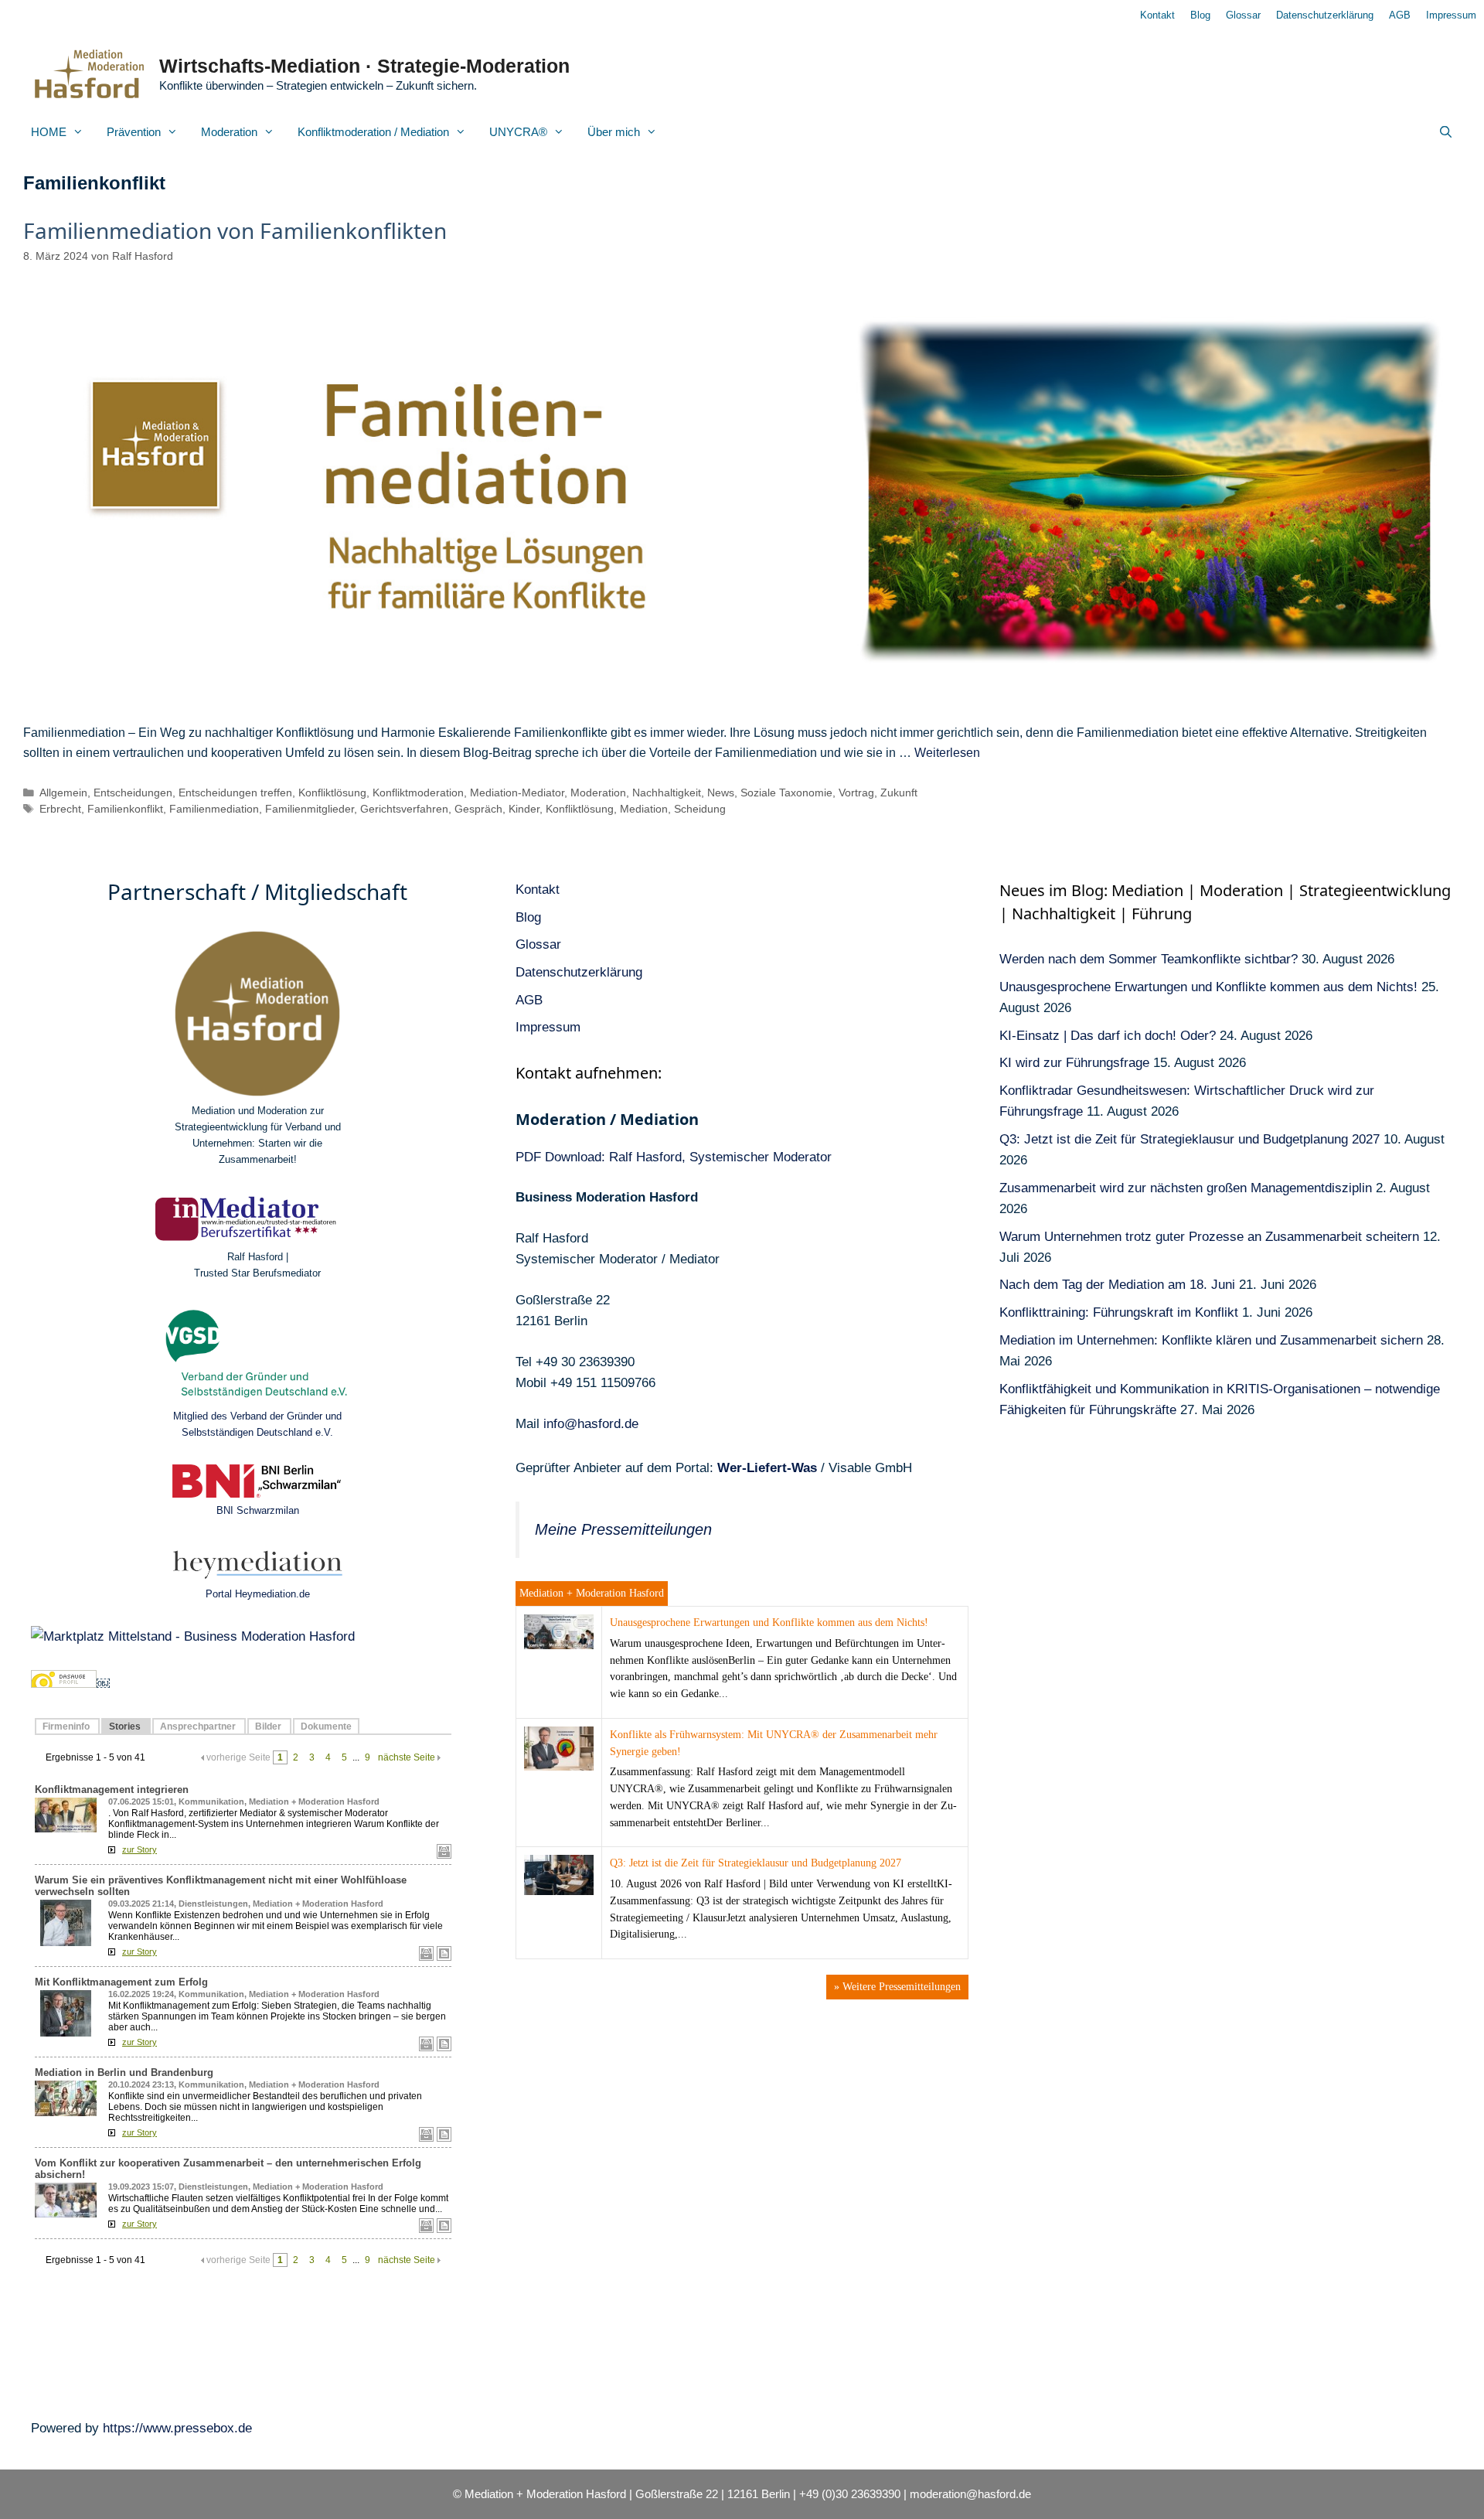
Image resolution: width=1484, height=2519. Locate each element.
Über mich (614, 132)
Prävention (134, 132)
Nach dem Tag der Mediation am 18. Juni (1117, 1285)
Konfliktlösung (332, 793)
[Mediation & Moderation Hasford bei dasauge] (64, 1684)
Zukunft (899, 793)
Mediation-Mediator (517, 793)
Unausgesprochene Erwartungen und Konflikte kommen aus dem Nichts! (769, 1623)
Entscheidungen (133, 793)
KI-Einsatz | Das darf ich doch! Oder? (1108, 1036)
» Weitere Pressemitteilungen (897, 1987)
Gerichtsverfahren (404, 809)
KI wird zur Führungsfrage (1074, 1063)
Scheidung (700, 809)
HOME (49, 132)
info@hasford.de (591, 1424)
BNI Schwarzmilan (258, 1510)
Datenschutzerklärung (1325, 15)
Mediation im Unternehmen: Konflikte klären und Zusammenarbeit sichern (1211, 1340)
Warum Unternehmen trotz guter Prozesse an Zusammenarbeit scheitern (1209, 1237)
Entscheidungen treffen (235, 793)
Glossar (1243, 15)
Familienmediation (214, 809)
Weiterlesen (947, 753)
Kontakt (1157, 15)
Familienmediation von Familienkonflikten (235, 230)
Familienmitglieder (310, 809)
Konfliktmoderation (418, 793)
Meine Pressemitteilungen (623, 1529)
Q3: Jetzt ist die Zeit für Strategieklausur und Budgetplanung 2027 (756, 1863)
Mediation (644, 809)
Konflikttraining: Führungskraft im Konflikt (1119, 1312)
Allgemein (63, 793)
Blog (1200, 15)
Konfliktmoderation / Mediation (373, 132)
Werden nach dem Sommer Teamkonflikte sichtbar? (1149, 959)
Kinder (524, 809)
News (721, 793)
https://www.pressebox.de (177, 2428)
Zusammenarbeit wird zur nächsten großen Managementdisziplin (1186, 1188)
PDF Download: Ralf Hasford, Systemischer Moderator (674, 1157)
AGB (1400, 15)
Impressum (1451, 15)
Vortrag (856, 793)
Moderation (229, 132)
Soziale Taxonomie (786, 793)
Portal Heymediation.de (258, 1594)
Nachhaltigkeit (667, 793)
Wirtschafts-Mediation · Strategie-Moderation (364, 66)
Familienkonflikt (125, 809)
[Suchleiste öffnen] (1446, 132)
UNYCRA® (518, 132)
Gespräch (478, 809)
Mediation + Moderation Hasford (592, 1593)
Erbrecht (60, 809)
